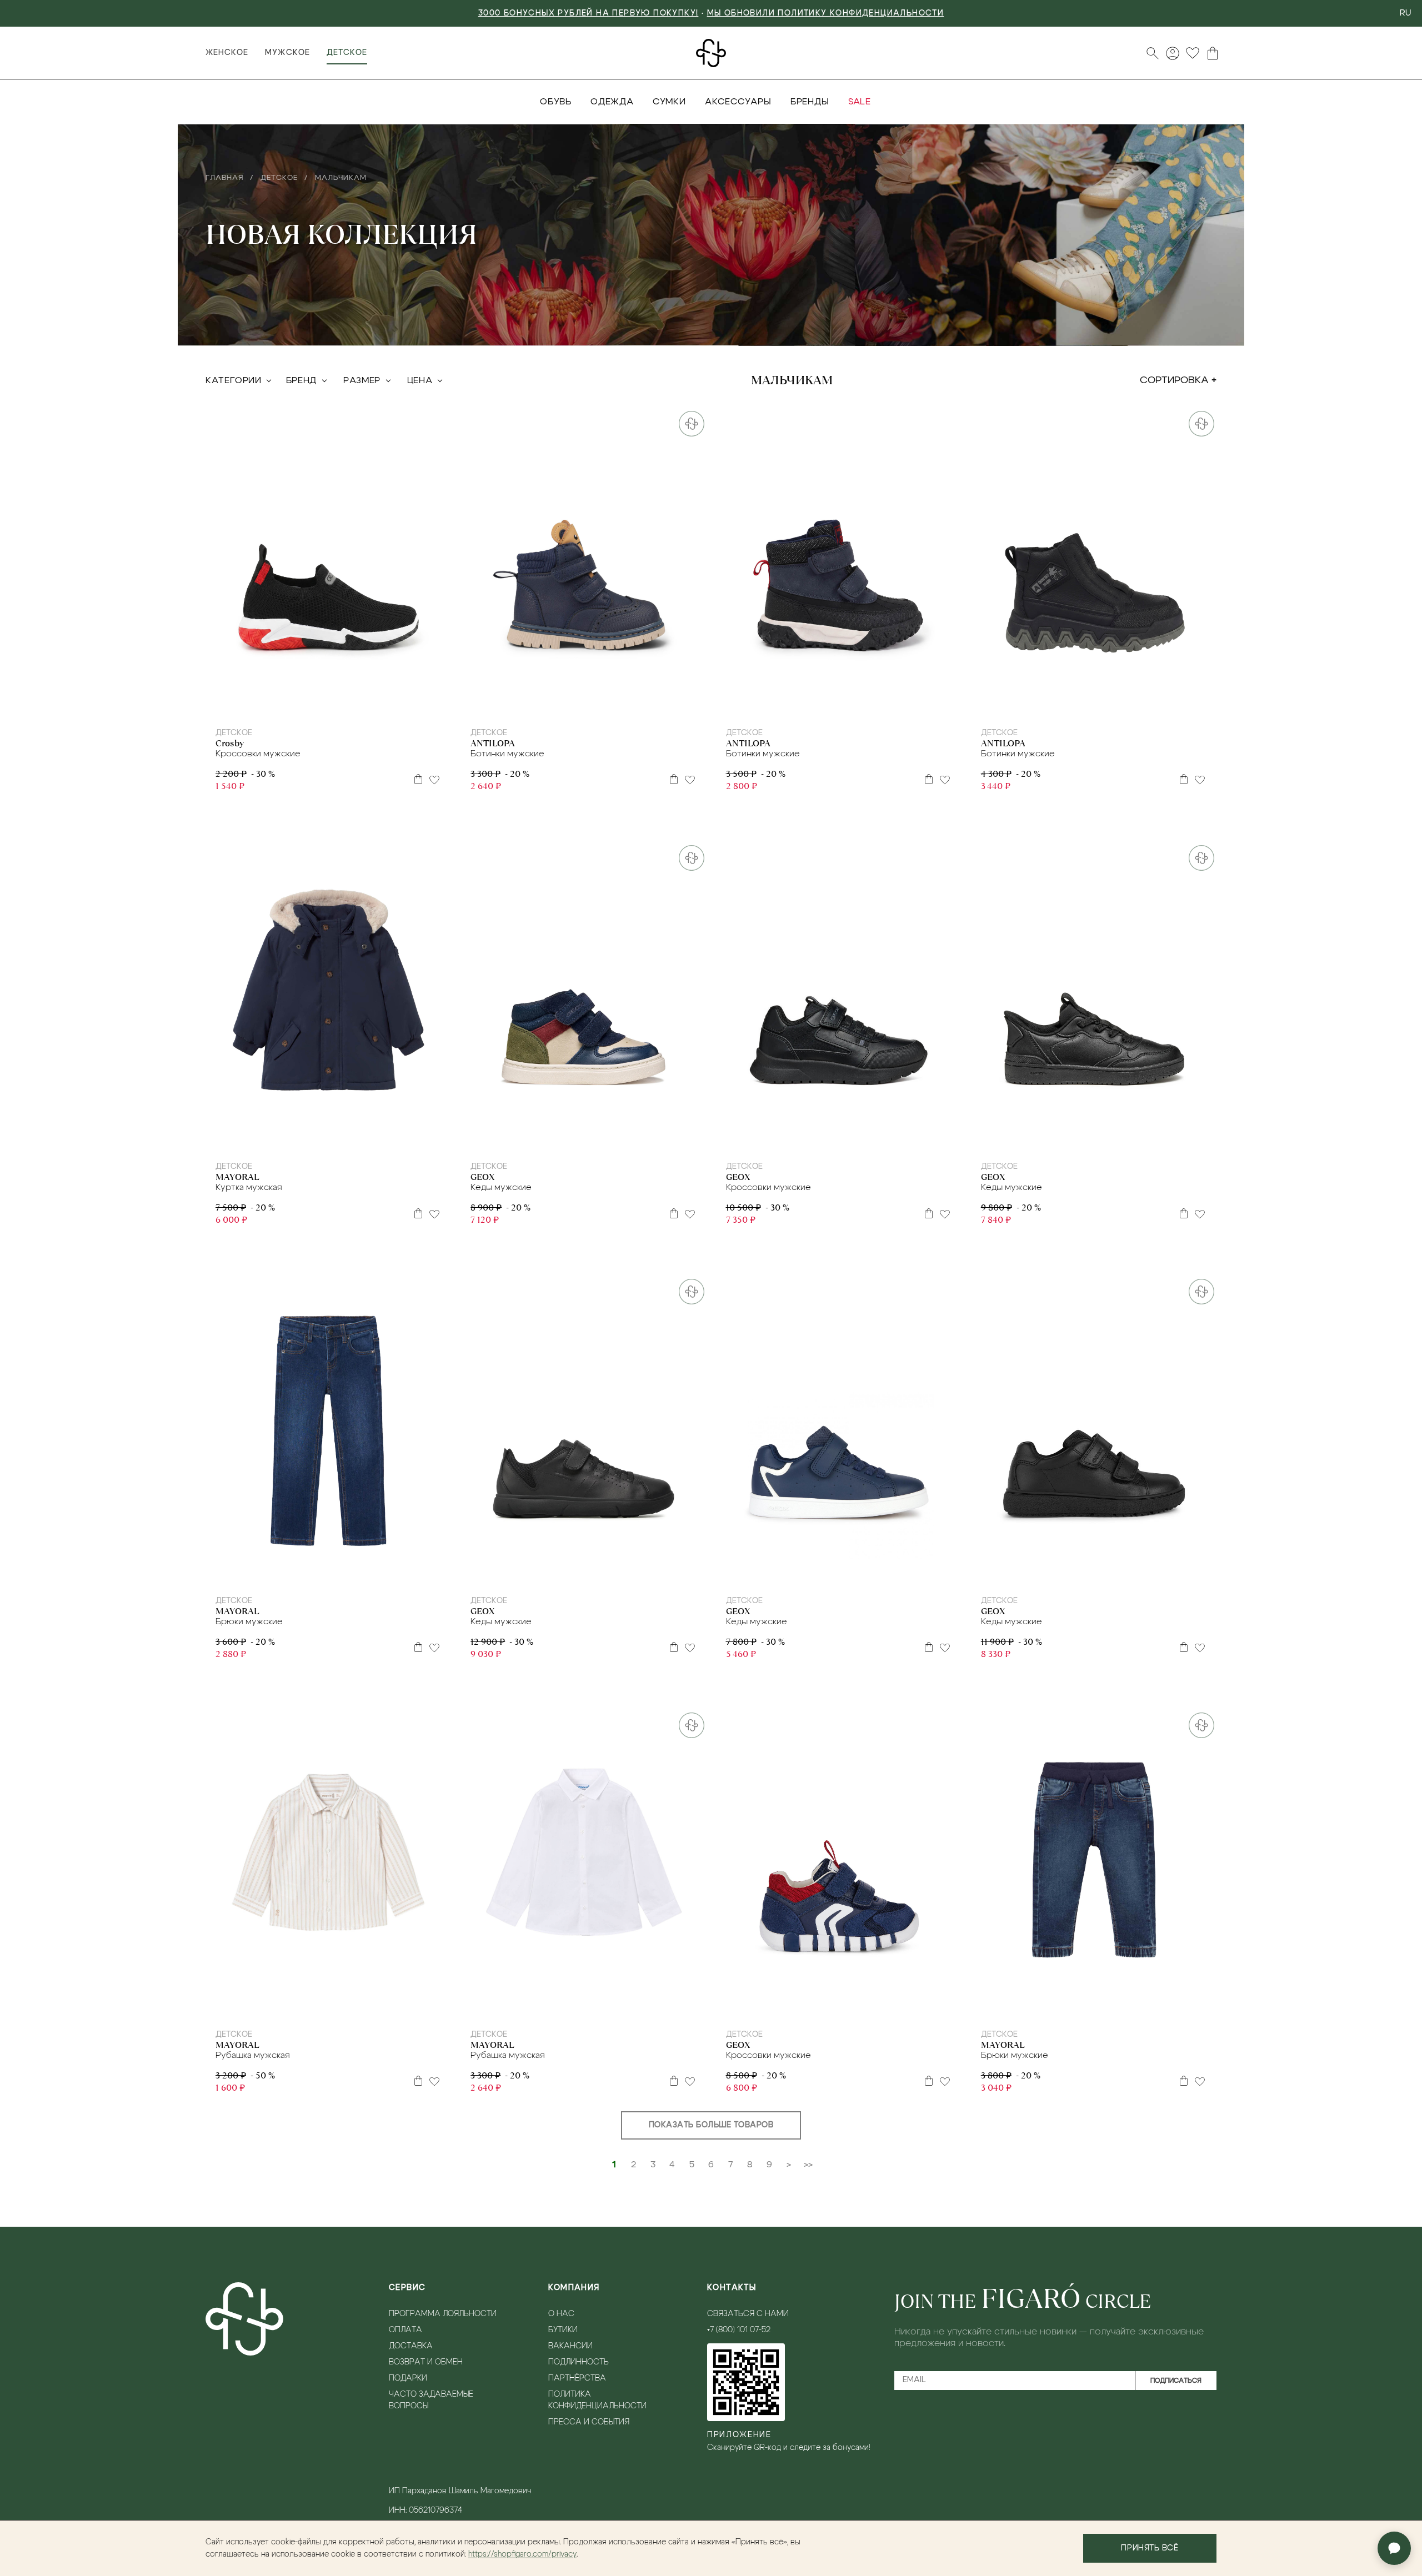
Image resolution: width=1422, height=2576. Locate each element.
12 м (352, 1139)
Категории (234, 380)
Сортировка (1174, 380)
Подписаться (1176, 2381)
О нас (561, 2314)
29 (860, 705)
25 (576, 705)
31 (307, 705)
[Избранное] (1193, 53)
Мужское (287, 53)
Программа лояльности (443, 2314)
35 (364, 705)
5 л (309, 1573)
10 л (377, 1573)
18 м (352, 2007)
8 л (359, 1573)
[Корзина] (1213, 53)
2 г (303, 1139)
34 (349, 705)
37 (1130, 705)
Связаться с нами (748, 2314)
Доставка (411, 2346)
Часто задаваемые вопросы (431, 2400)
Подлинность (579, 2362)
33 (335, 705)
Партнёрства (577, 2378)
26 (591, 705)
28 (619, 705)
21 (547, 1139)
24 (562, 705)
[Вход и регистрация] (1173, 53)
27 (605, 705)
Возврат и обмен (426, 2362)
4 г (334, 1139)
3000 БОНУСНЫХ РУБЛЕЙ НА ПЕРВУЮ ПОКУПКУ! (589, 13)
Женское (227, 53)
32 (321, 705)
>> (808, 2165)
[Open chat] (1394, 2548)
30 (293, 705)
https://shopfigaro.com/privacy (522, 2554)
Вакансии (570, 2346)
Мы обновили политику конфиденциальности (826, 13)
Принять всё (1150, 2548)
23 (547, 705)
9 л (581, 2007)
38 (903, 1139)
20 (534, 1139)
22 (561, 1139)
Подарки (408, 2378)
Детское (347, 53)
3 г (318, 1139)
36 (1116, 705)
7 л (342, 1573)
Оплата (405, 2330)
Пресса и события (589, 2422)
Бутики (563, 2330)
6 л (326, 1573)
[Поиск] (1153, 53)
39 (1166, 1139)
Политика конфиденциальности (597, 2400)
